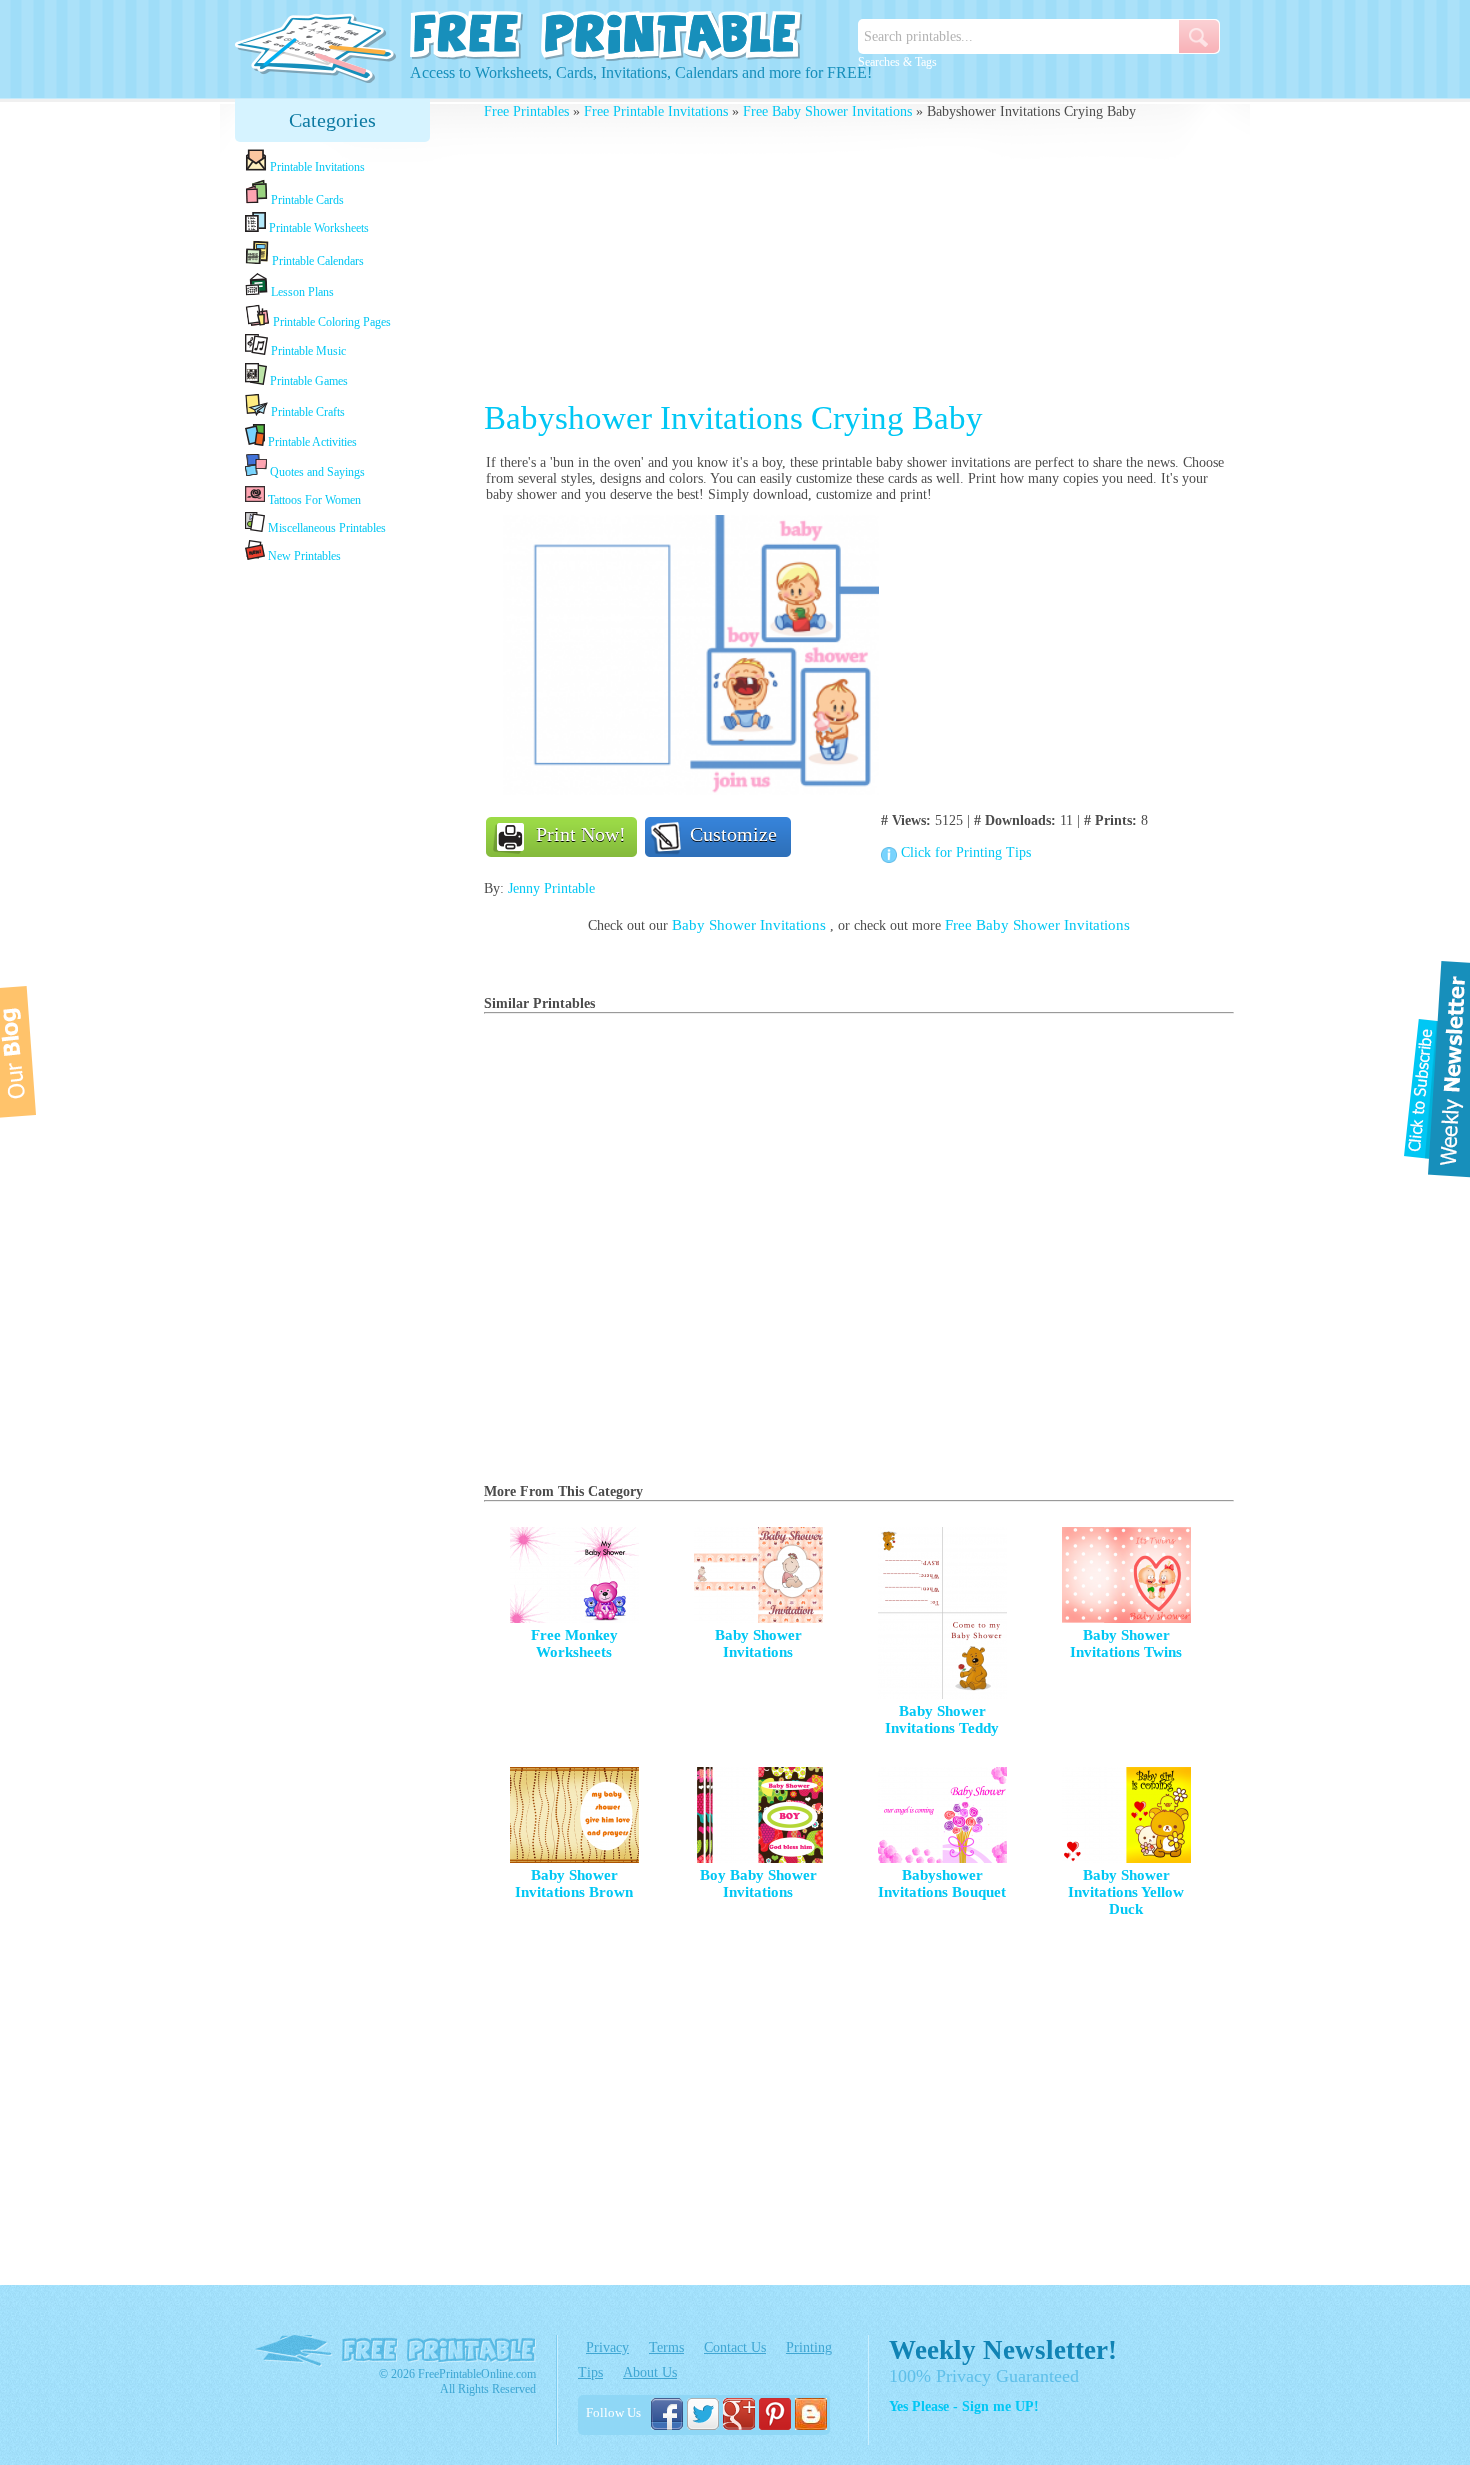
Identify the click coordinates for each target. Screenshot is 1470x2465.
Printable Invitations (316, 167)
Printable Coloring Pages (330, 322)
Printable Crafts (306, 412)
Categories (332, 120)
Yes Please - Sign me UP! (964, 2406)
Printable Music (307, 351)
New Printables (303, 556)
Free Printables (526, 111)
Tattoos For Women (313, 500)
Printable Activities (311, 442)
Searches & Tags (897, 62)
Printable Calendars (316, 261)
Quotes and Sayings (316, 472)
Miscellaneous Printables (325, 528)
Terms (666, 2347)
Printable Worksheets (317, 228)
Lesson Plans (301, 292)
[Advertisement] (333, 882)
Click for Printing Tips (966, 852)
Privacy (607, 2347)
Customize (733, 834)
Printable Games (307, 381)
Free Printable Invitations (656, 111)
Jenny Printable (551, 888)
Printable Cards (306, 200)
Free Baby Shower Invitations (827, 111)
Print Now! (581, 834)
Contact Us (735, 2347)
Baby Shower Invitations (751, 925)
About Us (650, 2372)
